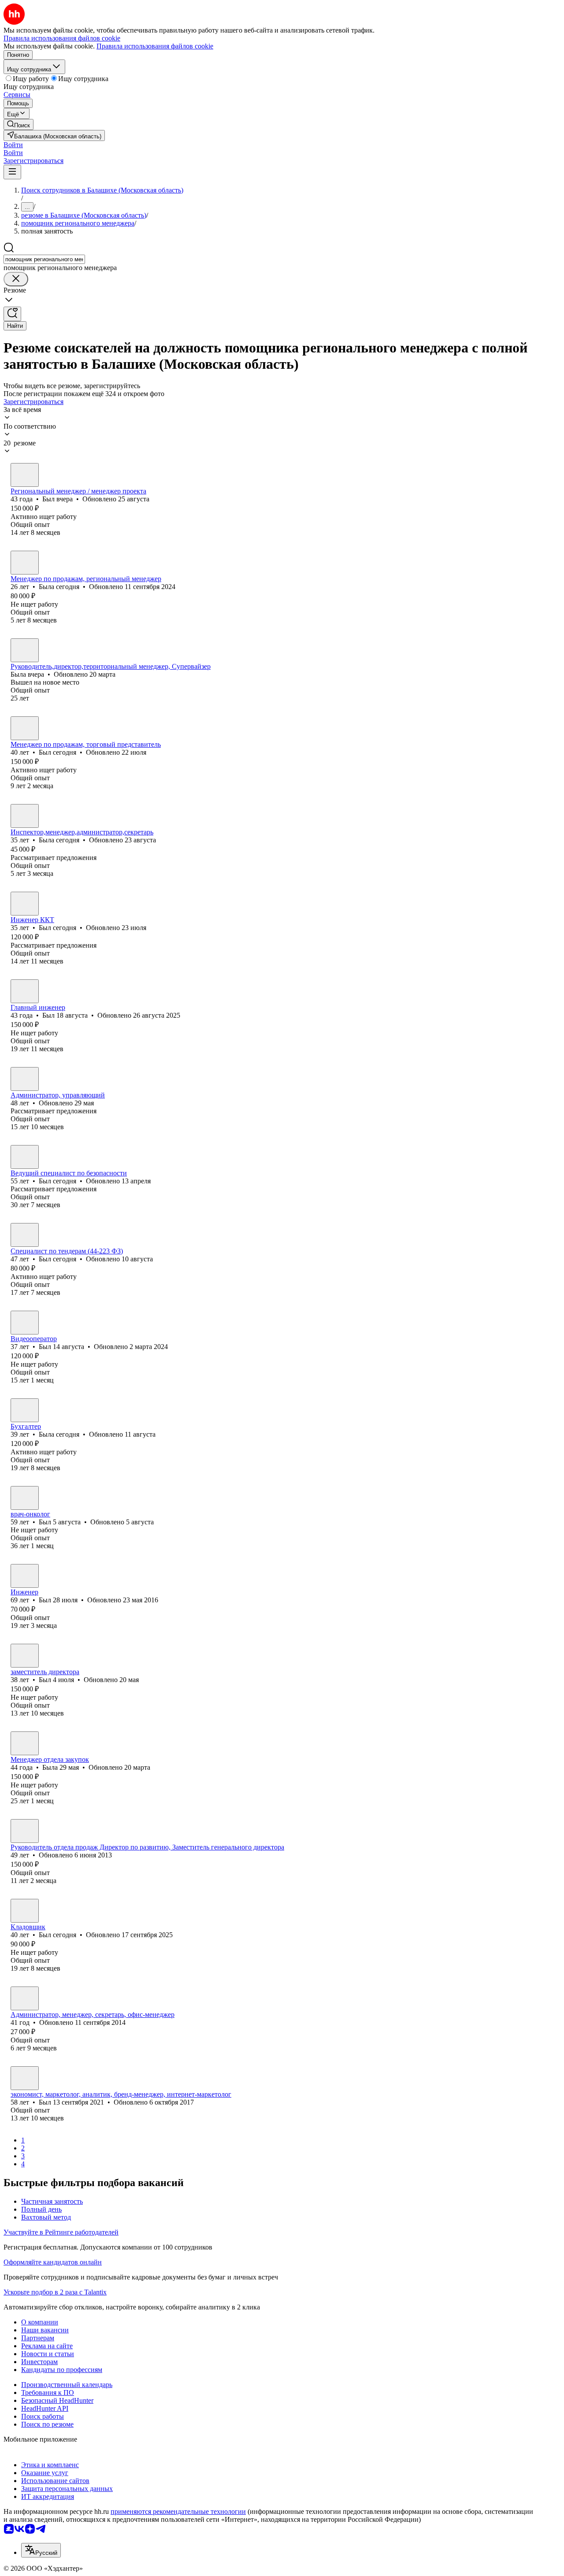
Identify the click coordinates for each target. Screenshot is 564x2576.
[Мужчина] (25, 475)
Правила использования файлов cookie (155, 46)
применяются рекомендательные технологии (178, 2511)
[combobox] (44, 259)
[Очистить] (16, 279)
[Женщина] (25, 563)
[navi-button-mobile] (12, 172)
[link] (19, 124)
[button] (13, 145)
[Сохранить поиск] (12, 314)
